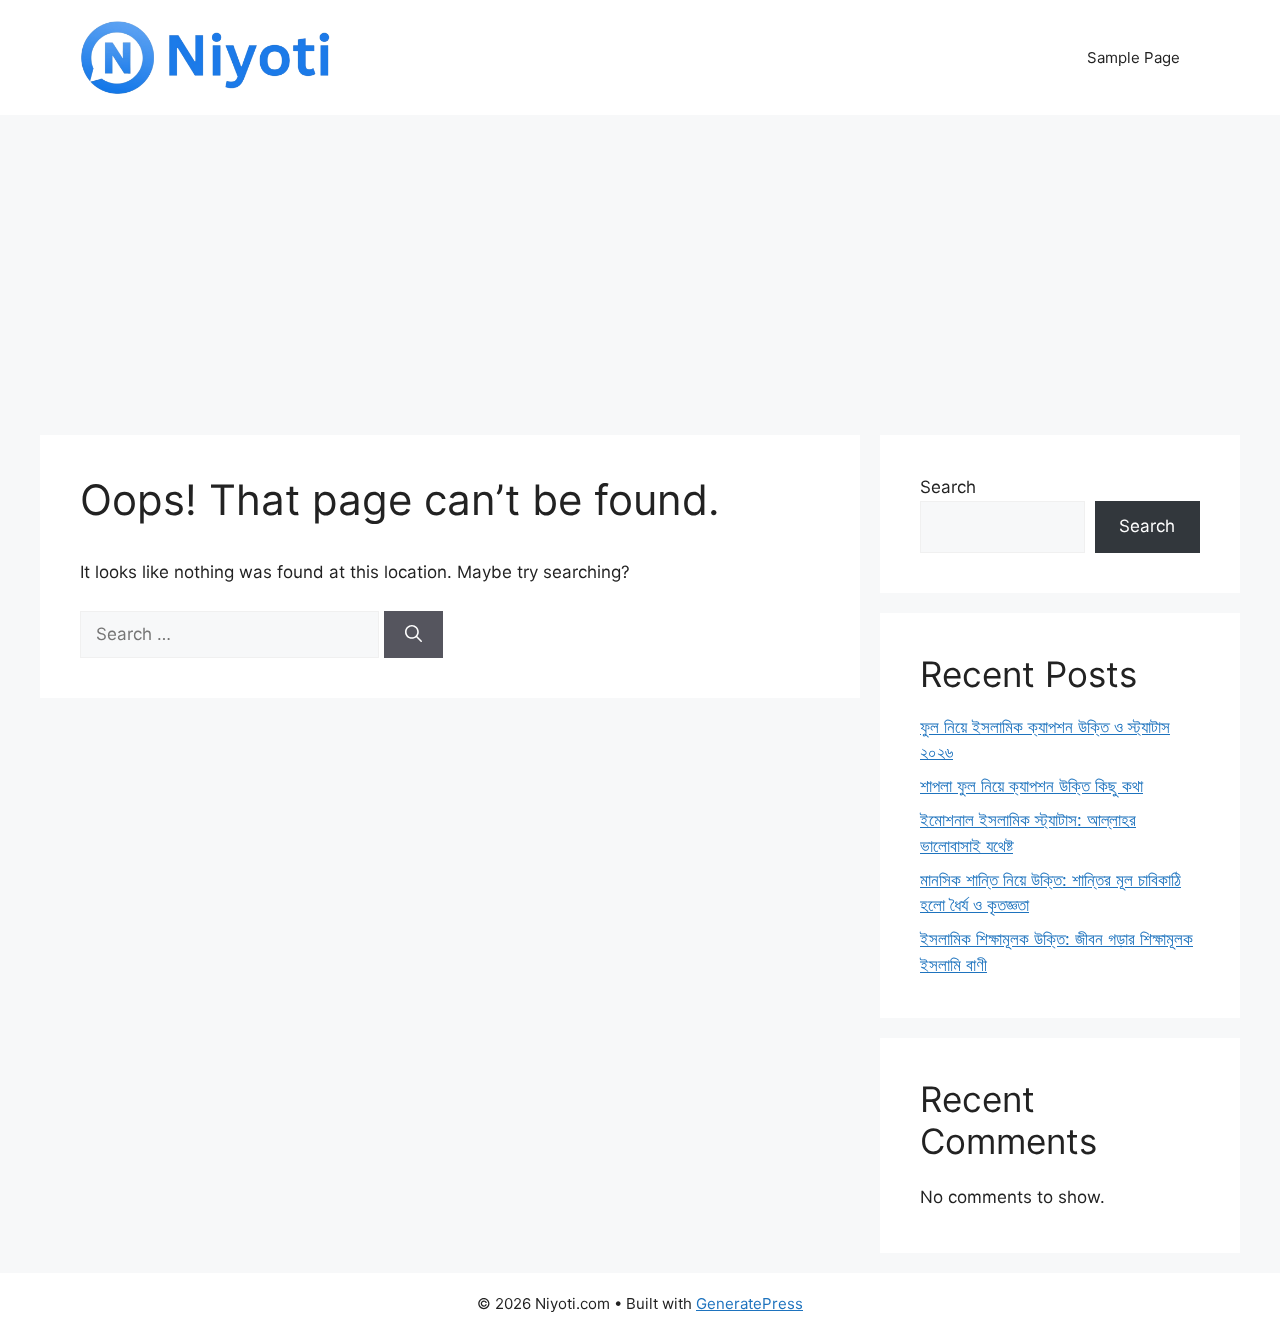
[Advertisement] (640, 265)
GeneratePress (749, 1303)
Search (948, 487)
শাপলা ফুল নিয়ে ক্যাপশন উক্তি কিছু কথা (1031, 786)
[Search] (413, 635)
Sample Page (1133, 57)
